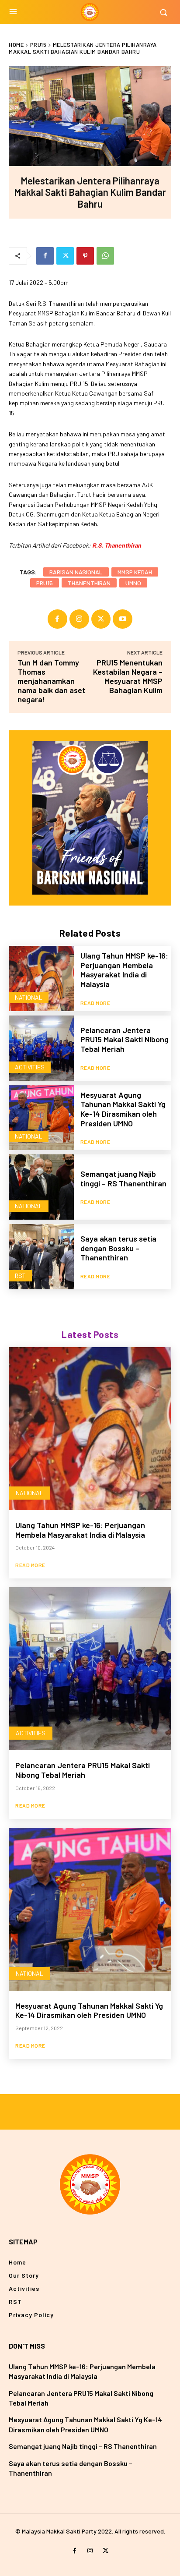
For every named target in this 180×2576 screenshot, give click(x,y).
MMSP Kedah (135, 572)
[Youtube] (123, 619)
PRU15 (38, 45)
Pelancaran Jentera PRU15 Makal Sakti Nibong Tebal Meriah (125, 1039)
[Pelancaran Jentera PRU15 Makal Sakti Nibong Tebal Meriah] (41, 1048)
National (29, 997)
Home (16, 45)
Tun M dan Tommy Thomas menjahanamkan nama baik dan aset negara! (51, 681)
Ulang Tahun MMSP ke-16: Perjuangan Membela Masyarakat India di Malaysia (124, 970)
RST (20, 1276)
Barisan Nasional (76, 572)
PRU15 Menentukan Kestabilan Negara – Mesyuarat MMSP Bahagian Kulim (128, 676)
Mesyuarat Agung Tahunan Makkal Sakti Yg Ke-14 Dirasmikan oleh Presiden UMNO (123, 1109)
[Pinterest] (85, 256)
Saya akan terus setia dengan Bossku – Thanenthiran (118, 1248)
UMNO (133, 583)
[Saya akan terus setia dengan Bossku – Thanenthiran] (41, 1257)
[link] (117, 545)
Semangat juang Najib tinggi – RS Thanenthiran (123, 1178)
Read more (95, 1003)
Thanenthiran (89, 583)
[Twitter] (65, 256)
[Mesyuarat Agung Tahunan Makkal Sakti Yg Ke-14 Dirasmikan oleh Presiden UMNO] (41, 1118)
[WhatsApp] (105, 256)
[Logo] (90, 12)
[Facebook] (45, 256)
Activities (30, 1067)
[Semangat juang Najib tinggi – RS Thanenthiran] (41, 1187)
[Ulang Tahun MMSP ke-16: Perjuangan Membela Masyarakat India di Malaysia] (41, 978)
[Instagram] (79, 619)
